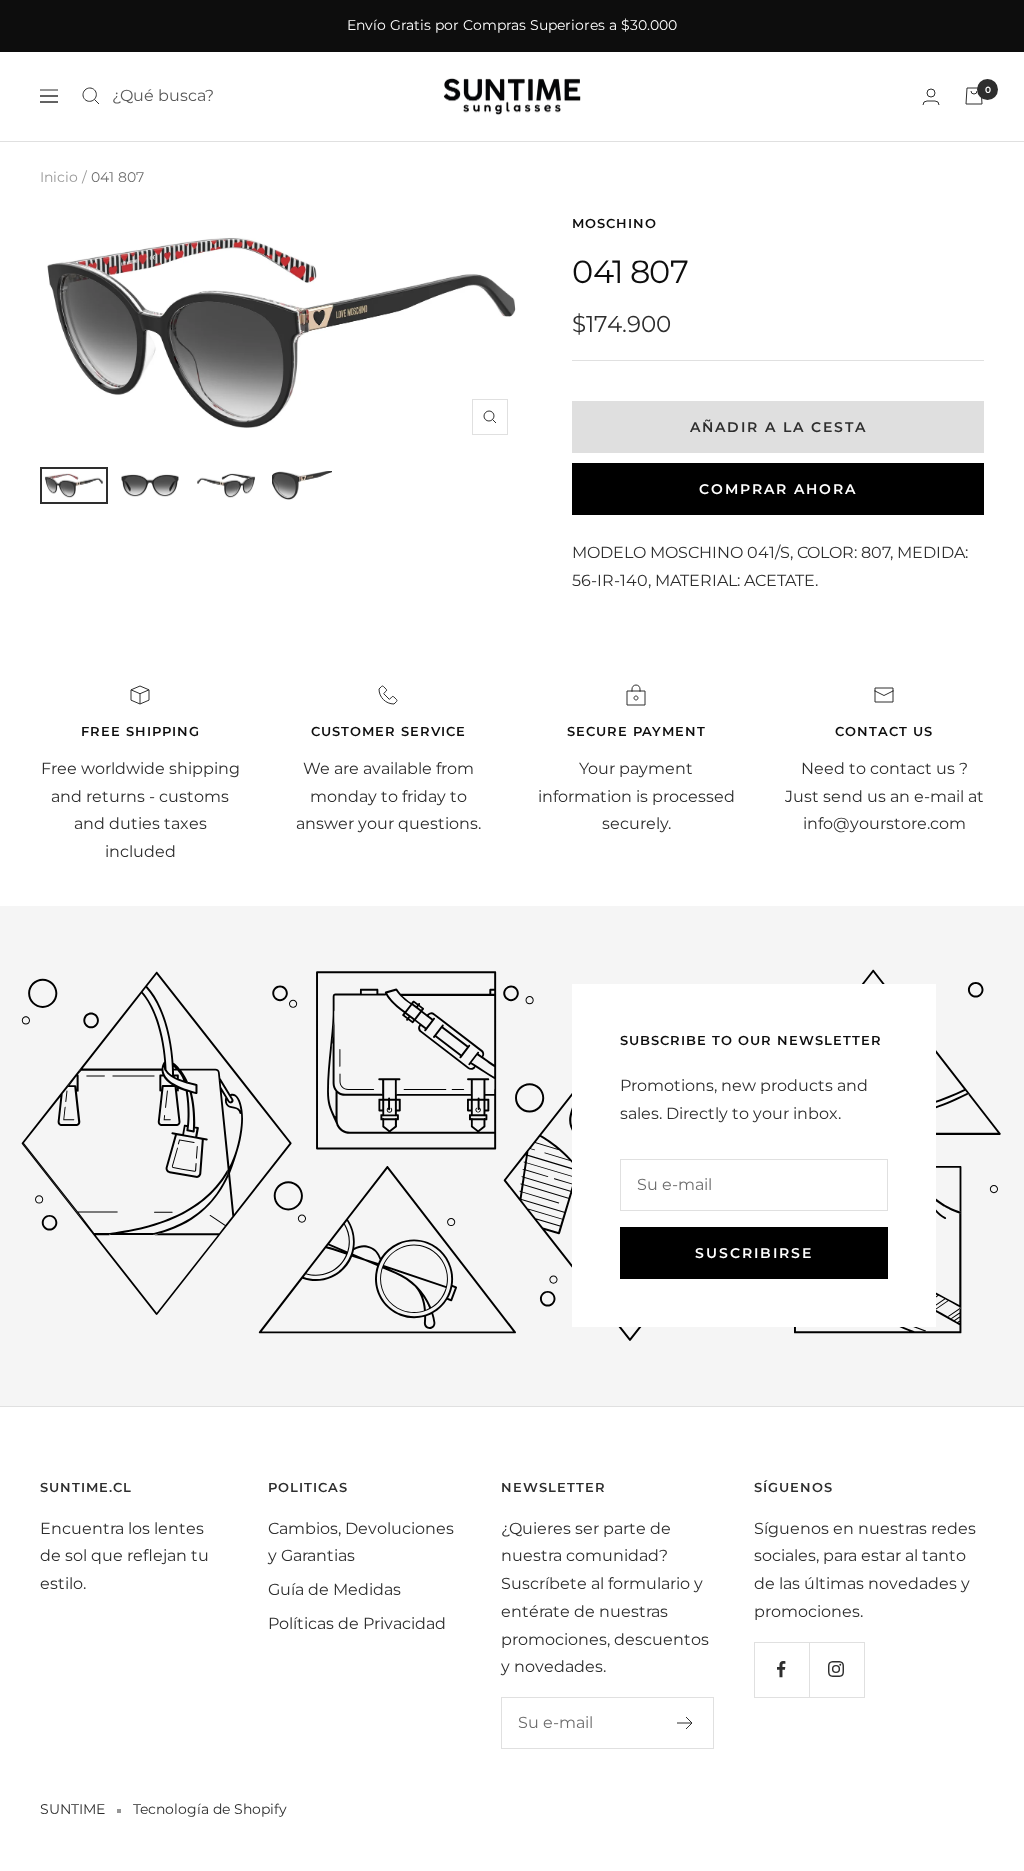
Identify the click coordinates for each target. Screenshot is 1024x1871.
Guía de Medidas (334, 1589)
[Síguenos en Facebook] (781, 1669)
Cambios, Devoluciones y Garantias (361, 1542)
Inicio (59, 177)
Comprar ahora (778, 489)
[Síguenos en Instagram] (836, 1669)
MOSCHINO (614, 223)
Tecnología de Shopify (210, 1809)
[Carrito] (974, 96)
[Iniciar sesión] (931, 96)
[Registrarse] (685, 1723)
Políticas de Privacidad (357, 1623)
